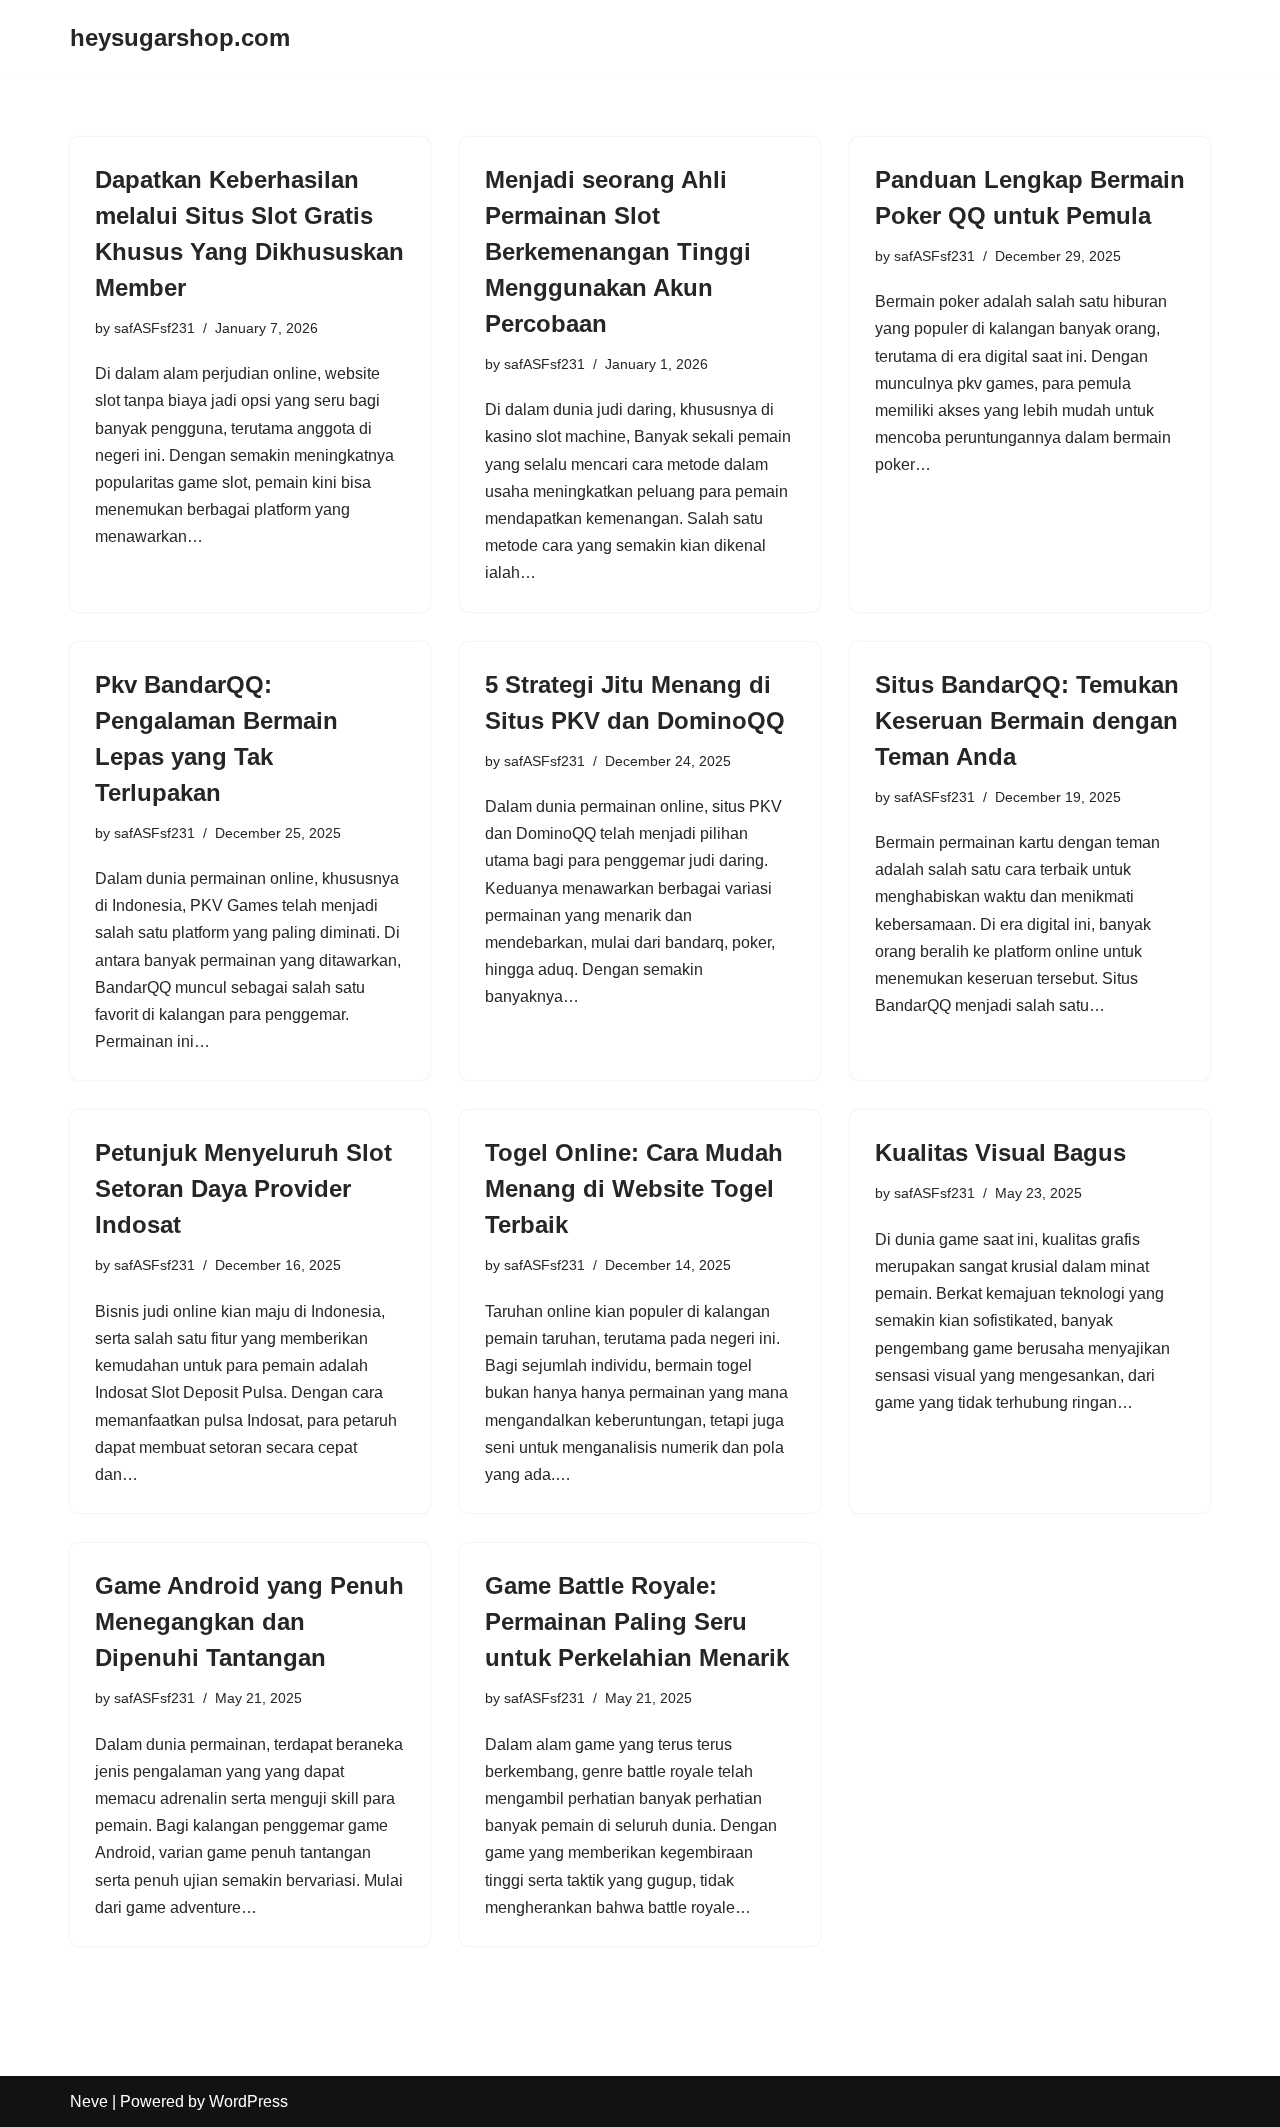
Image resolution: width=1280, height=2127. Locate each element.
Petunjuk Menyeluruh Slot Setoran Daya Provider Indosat (243, 1188)
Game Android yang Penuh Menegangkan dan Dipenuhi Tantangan (249, 1621)
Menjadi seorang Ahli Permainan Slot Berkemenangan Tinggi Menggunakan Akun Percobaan (618, 251)
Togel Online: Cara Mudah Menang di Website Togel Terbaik (634, 1188)
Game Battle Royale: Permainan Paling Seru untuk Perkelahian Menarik (637, 1621)
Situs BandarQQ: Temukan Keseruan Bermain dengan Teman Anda (1027, 720)
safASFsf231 (154, 328)
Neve (89, 2101)
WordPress (248, 2101)
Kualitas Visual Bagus (1000, 1152)
